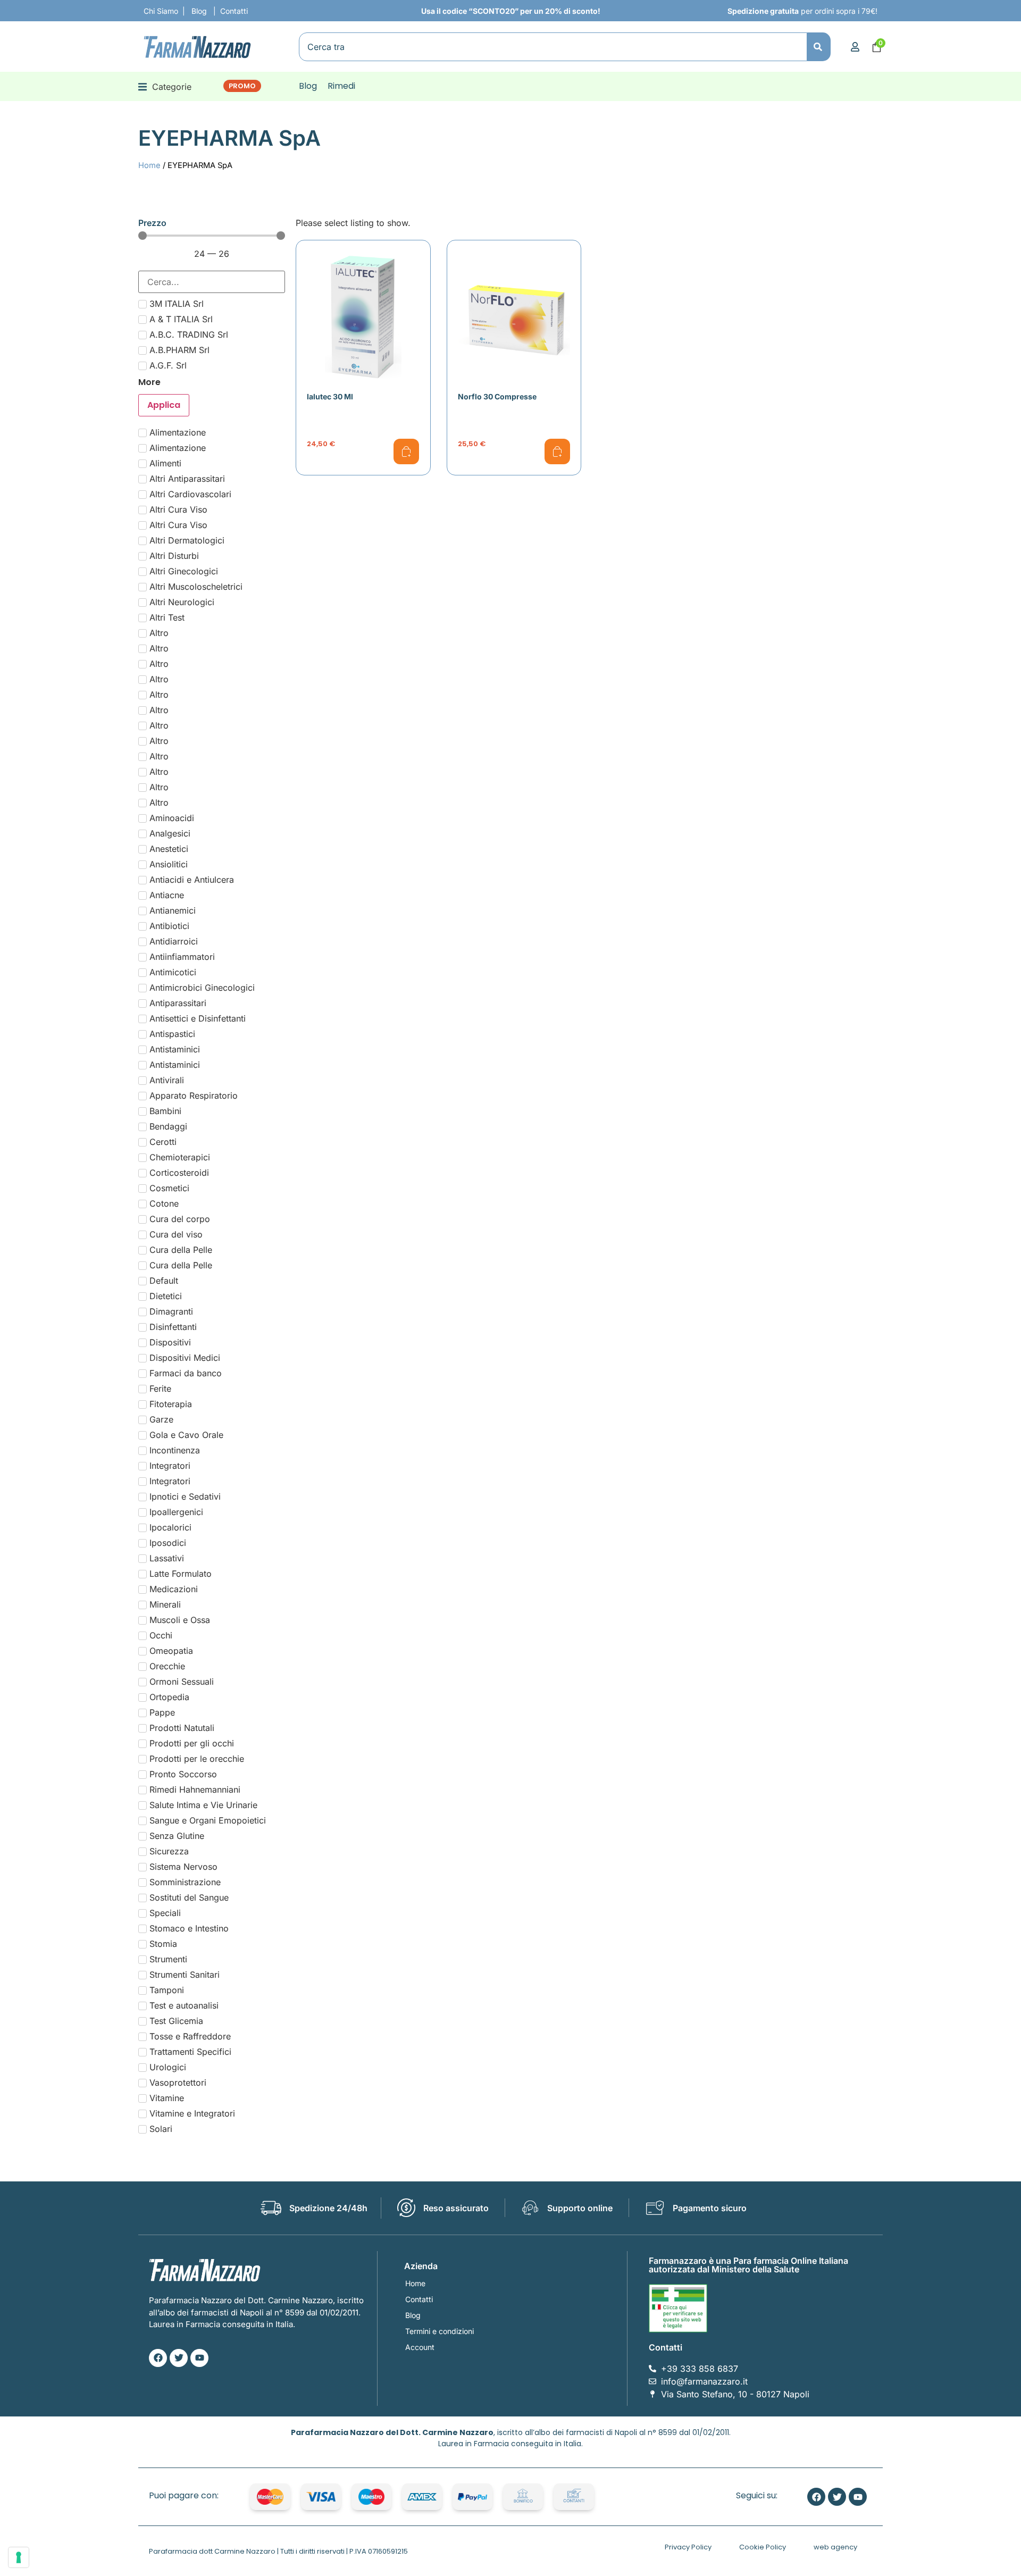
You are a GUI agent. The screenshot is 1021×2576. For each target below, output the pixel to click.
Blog (413, 2315)
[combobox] (553, 47)
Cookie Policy (763, 2547)
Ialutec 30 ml (330, 396)
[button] (165, 86)
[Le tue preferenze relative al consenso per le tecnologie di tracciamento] (19, 2557)
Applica (164, 405)
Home (149, 165)
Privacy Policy (688, 2547)
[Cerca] (819, 47)
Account (420, 2347)
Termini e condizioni (440, 2331)
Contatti (419, 2299)
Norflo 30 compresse (497, 396)
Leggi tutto (406, 451)
